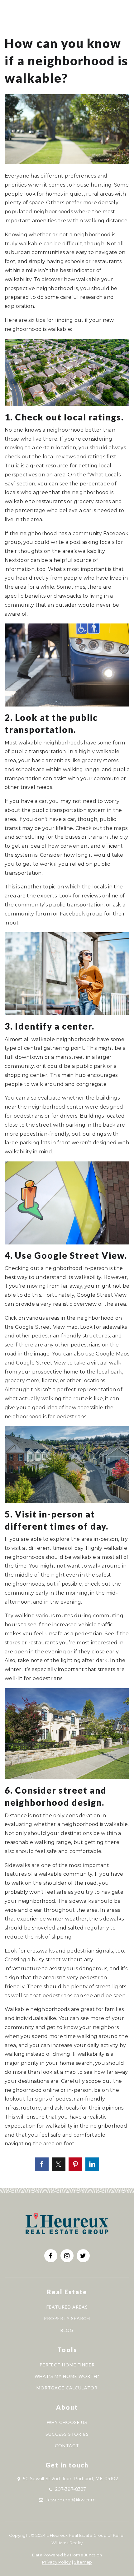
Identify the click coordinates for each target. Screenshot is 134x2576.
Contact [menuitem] (67, 2446)
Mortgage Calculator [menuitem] (67, 2388)
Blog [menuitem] (67, 2330)
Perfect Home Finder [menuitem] (67, 2365)
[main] (67, 1094)
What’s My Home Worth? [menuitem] (67, 2376)
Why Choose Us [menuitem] (67, 2422)
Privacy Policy (57, 2562)
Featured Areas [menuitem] (67, 2307)
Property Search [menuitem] (67, 2318)
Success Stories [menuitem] (67, 2434)
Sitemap (83, 2562)
